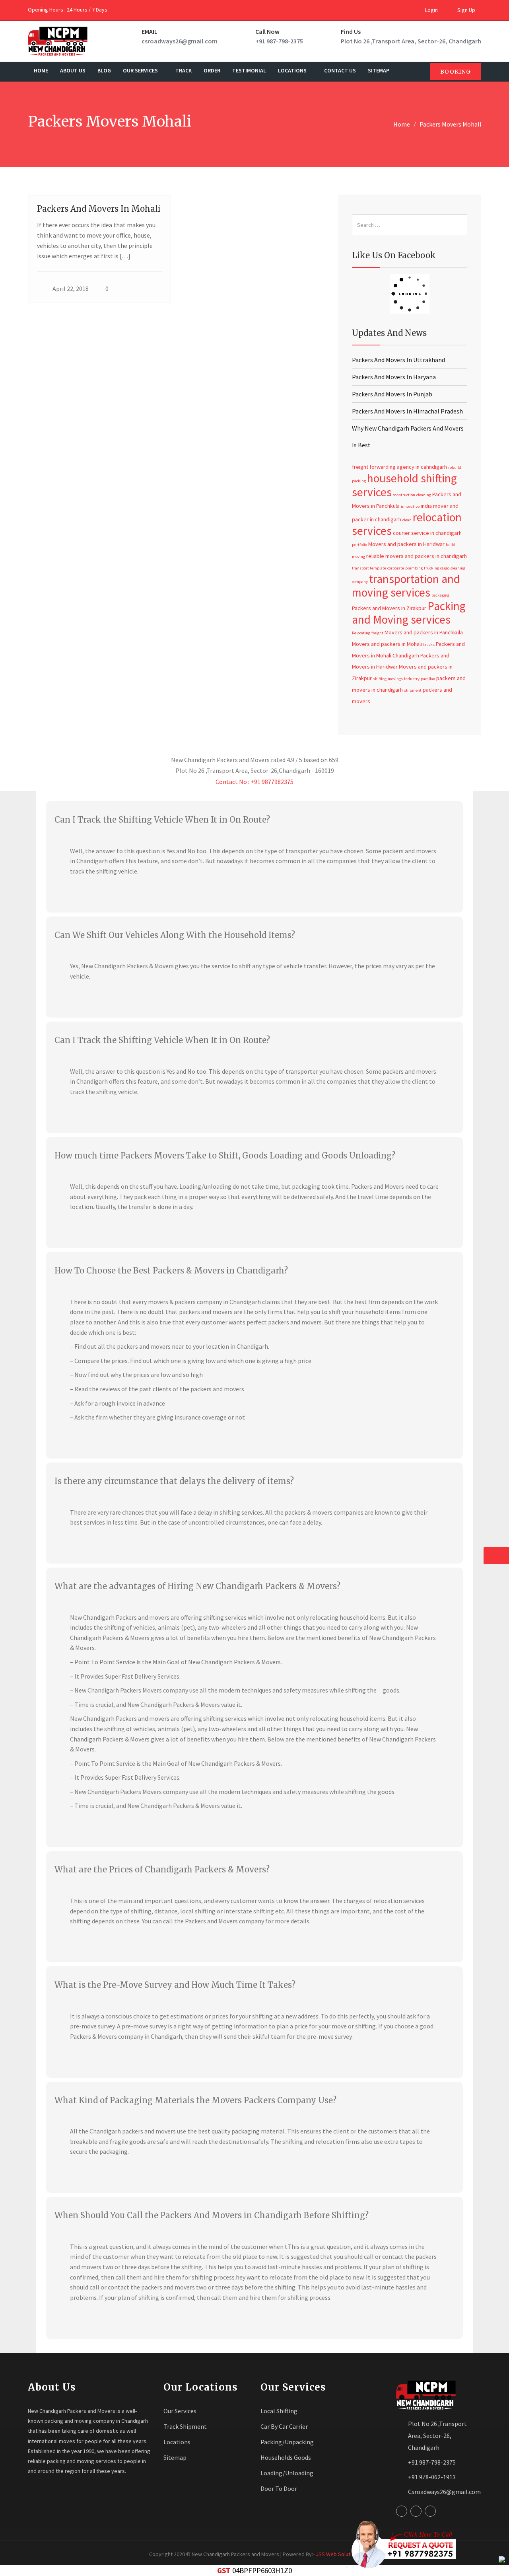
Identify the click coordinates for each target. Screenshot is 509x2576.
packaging (440, 595)
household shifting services (404, 485)
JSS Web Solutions (338, 2554)
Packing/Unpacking (287, 2442)
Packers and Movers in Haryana (394, 377)
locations (293, 70)
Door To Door (279, 2488)
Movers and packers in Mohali (387, 644)
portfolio (359, 545)
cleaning (424, 495)
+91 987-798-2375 (279, 41)
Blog (104, 70)
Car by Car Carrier (284, 2426)
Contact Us (340, 70)
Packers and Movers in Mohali (99, 209)
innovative (410, 506)
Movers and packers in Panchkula (424, 632)
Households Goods (286, 2457)
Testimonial (249, 70)
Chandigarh (406, 655)
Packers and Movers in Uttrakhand (398, 360)
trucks (429, 644)
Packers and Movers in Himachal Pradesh (407, 411)
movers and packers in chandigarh (426, 556)
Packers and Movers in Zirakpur (389, 608)
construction (404, 495)
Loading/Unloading (287, 2473)
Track (184, 70)
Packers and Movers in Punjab (392, 394)
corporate (396, 568)
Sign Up (466, 10)
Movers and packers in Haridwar (406, 544)
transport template (369, 568)
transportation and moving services (406, 586)
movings (395, 679)
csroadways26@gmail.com (180, 41)
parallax (428, 679)
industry (412, 679)
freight (377, 633)
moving (358, 557)
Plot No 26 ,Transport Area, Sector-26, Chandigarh (411, 41)
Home (41, 70)
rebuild (455, 467)
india (426, 506)
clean (407, 520)
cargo (445, 568)
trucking (431, 568)
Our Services (141, 70)
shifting (380, 679)
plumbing (414, 568)
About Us (73, 70)
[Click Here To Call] (401, 2544)
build (451, 545)
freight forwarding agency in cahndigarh (399, 467)
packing (359, 481)
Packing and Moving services (409, 612)
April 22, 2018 (71, 289)
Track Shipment (185, 2426)
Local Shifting (279, 2411)
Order (212, 70)
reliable (375, 556)
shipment (413, 690)
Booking (456, 72)
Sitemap (379, 70)
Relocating (361, 633)
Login (431, 10)
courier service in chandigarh (427, 533)
